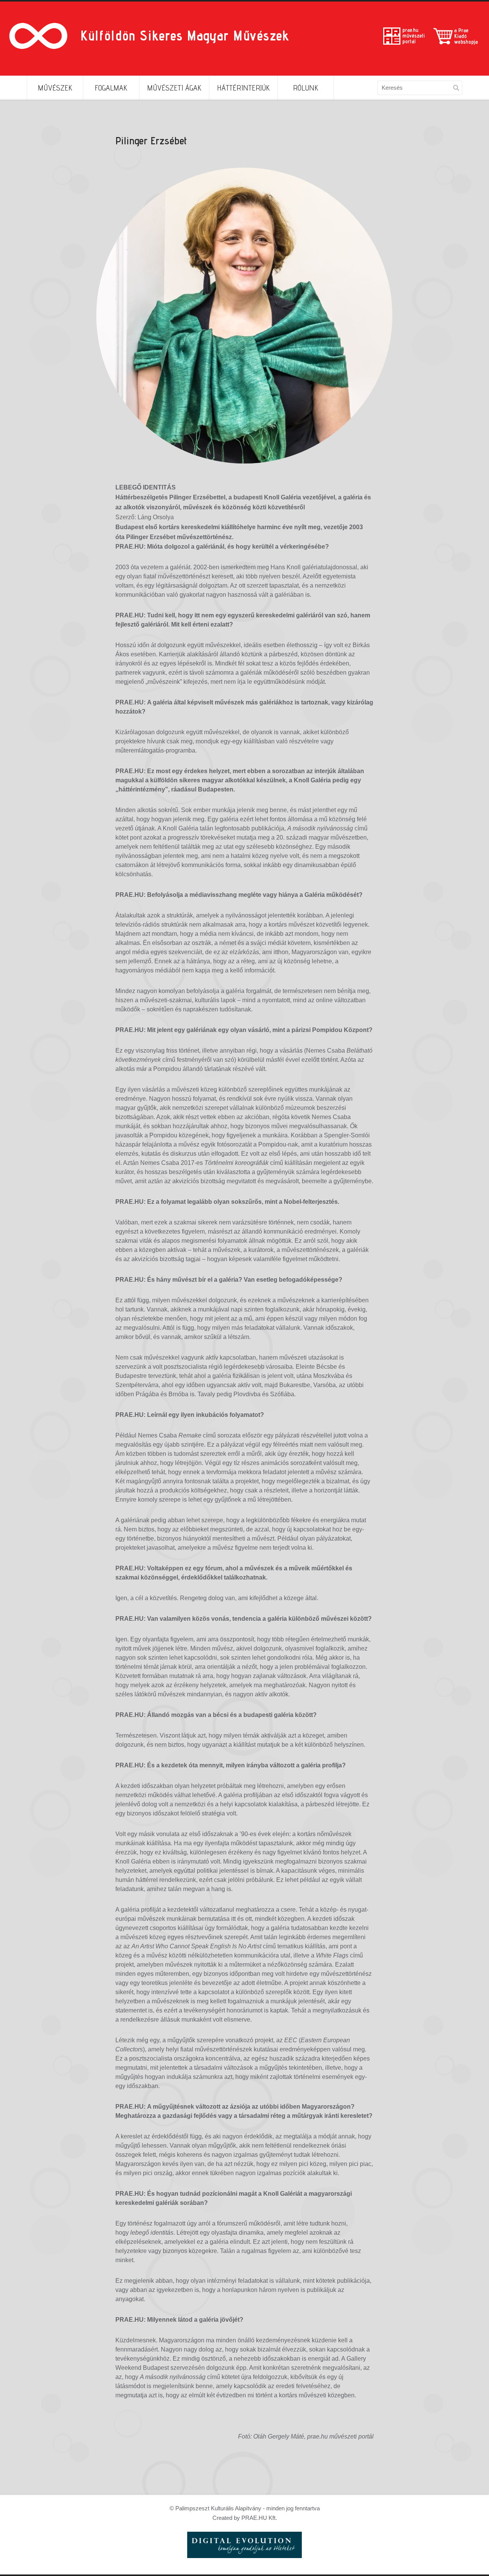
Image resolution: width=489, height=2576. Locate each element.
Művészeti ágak (174, 88)
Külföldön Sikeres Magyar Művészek (185, 35)
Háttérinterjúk (243, 88)
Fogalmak (111, 88)
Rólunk (306, 88)
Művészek (55, 88)
